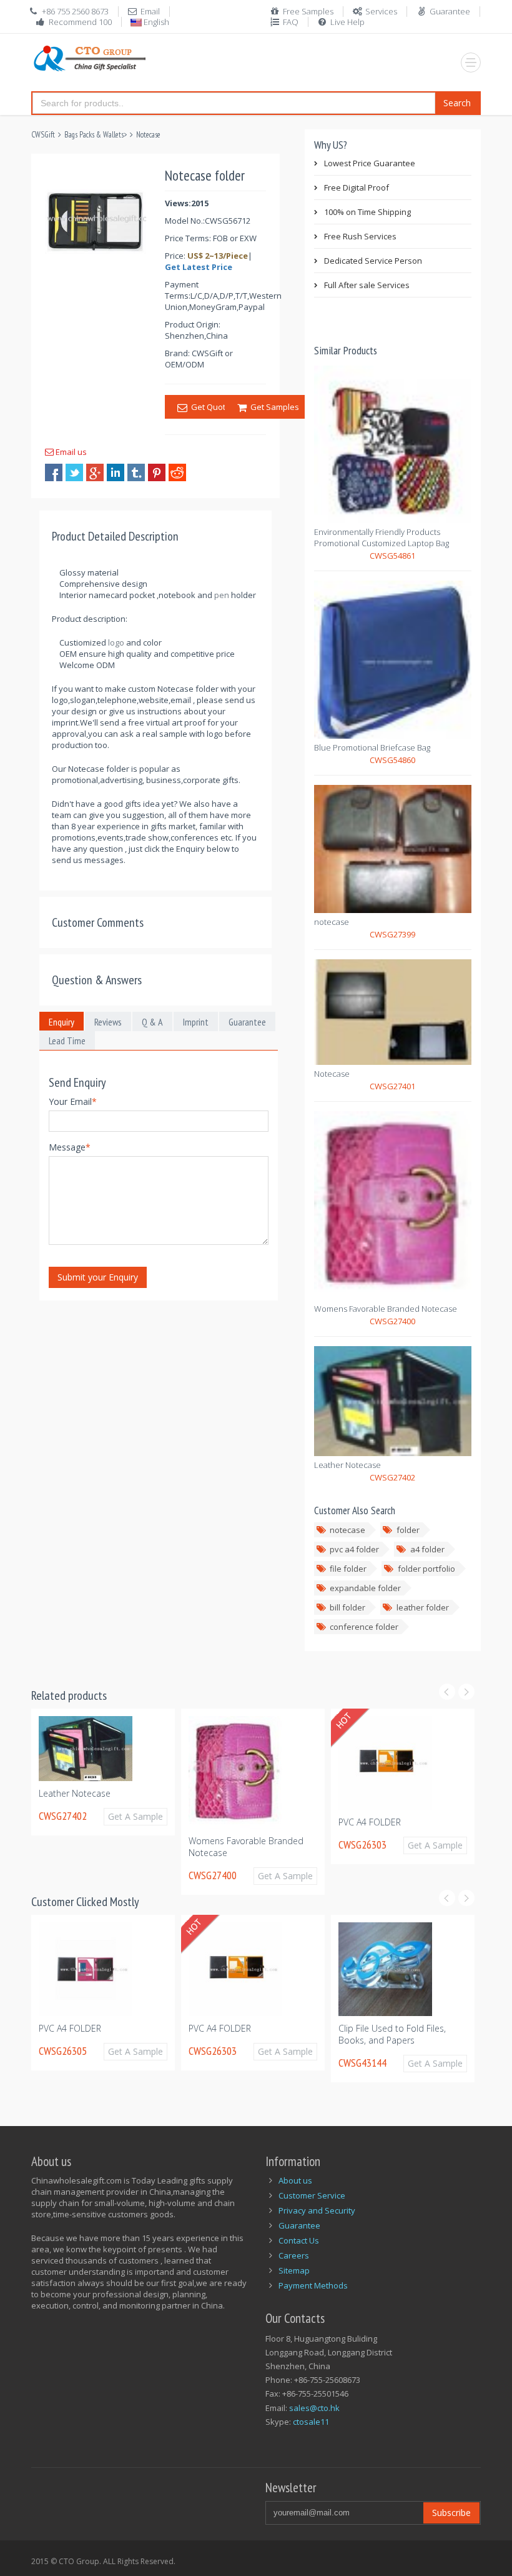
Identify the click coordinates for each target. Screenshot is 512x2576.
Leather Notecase (347, 1465)
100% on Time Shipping (367, 212)
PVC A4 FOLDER (273, 1822)
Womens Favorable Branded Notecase (386, 1309)
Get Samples (273, 407)
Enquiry (62, 1022)
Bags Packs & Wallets (94, 135)
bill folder (347, 1607)
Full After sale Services (367, 285)
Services (381, 11)
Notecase (148, 135)
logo (116, 642)
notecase (332, 922)
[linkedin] (116, 472)
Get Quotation (216, 407)
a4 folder (427, 1549)
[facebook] (54, 472)
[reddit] (177, 472)
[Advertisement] (258, 1340)
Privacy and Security (317, 2210)
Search (457, 103)
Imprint (196, 1022)
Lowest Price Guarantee (370, 163)
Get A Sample (45, 1816)
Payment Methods (313, 2285)
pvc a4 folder (354, 1549)
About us (295, 2180)
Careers (294, 2255)
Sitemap (294, 2270)
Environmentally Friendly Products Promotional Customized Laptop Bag (382, 537)
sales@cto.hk (314, 2408)
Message (70, 1147)
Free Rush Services (360, 236)
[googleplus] (95, 472)
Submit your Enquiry (98, 1277)
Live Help (347, 22)
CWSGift (43, 135)
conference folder (364, 1627)
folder (408, 1530)
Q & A (152, 1022)
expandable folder (365, 1588)
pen (222, 595)
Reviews (108, 1022)
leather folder (423, 1607)
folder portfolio (426, 1569)
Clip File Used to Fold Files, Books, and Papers (312, 2034)
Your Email (73, 1101)
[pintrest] (157, 472)
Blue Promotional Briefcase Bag (372, 747)
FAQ (291, 22)
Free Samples (308, 11)
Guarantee (450, 11)
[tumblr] (136, 472)
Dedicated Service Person (373, 261)
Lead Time (67, 1041)
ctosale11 (311, 2422)
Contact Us (299, 2240)
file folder (348, 1569)
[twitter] (74, 472)
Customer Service (312, 2195)
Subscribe (451, 2513)
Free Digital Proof (357, 187)
